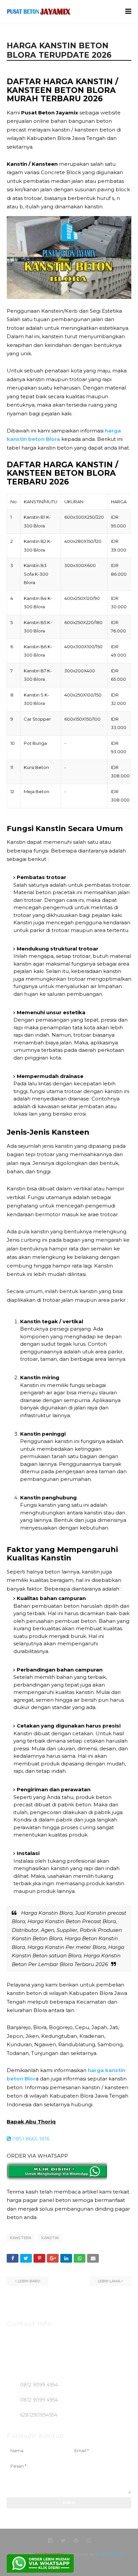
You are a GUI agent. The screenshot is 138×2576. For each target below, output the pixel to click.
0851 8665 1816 (30, 2139)
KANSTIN (50, 2238)
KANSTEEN (21, 2238)
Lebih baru (29, 2281)
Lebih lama (109, 2281)
